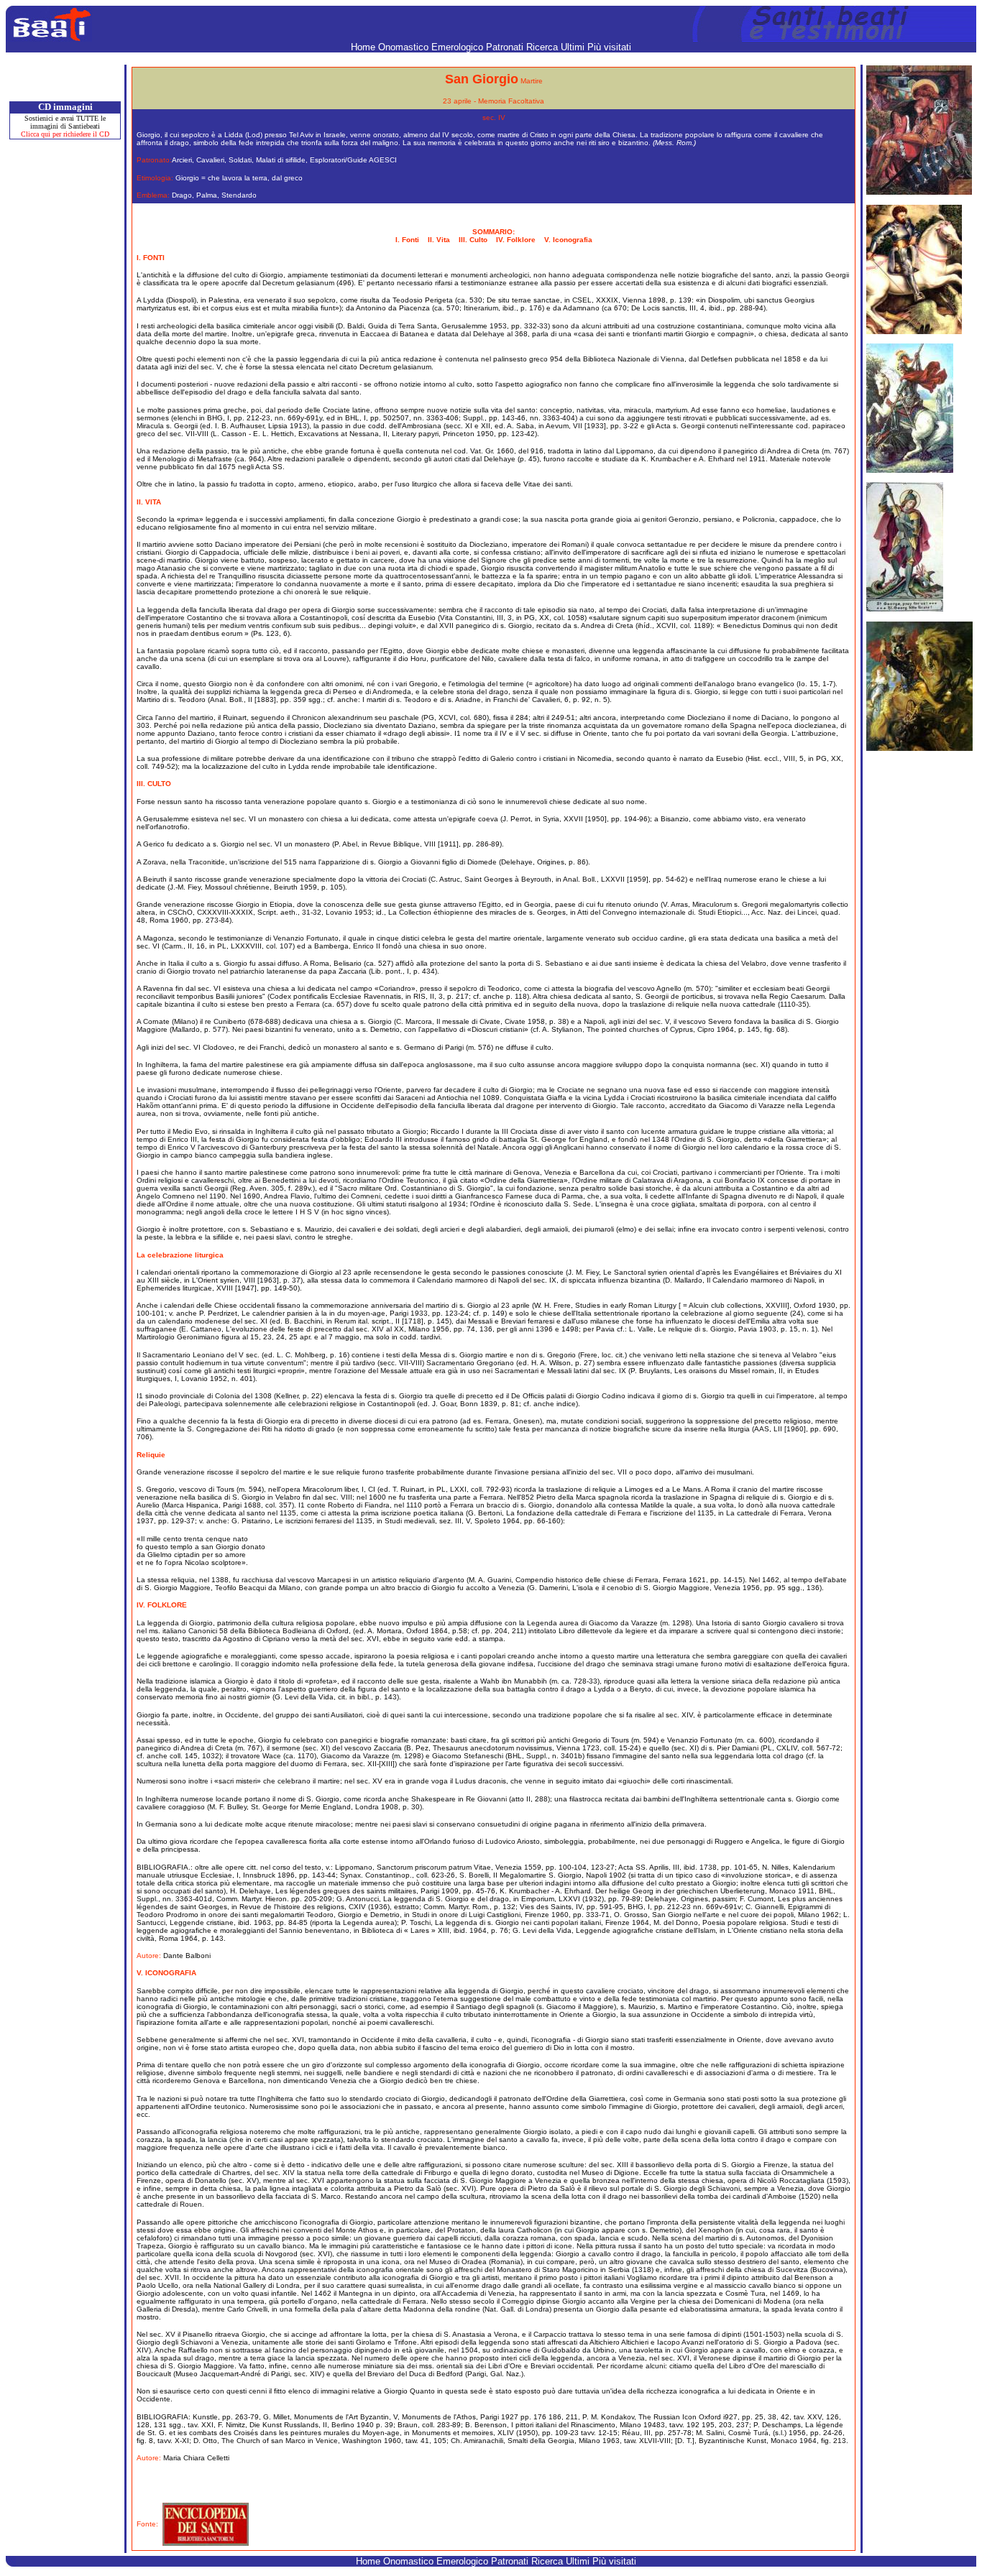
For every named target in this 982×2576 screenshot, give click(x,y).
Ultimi (574, 47)
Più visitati (609, 47)
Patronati (506, 47)
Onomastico (405, 47)
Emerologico (459, 47)
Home (364, 47)
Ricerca (543, 47)
